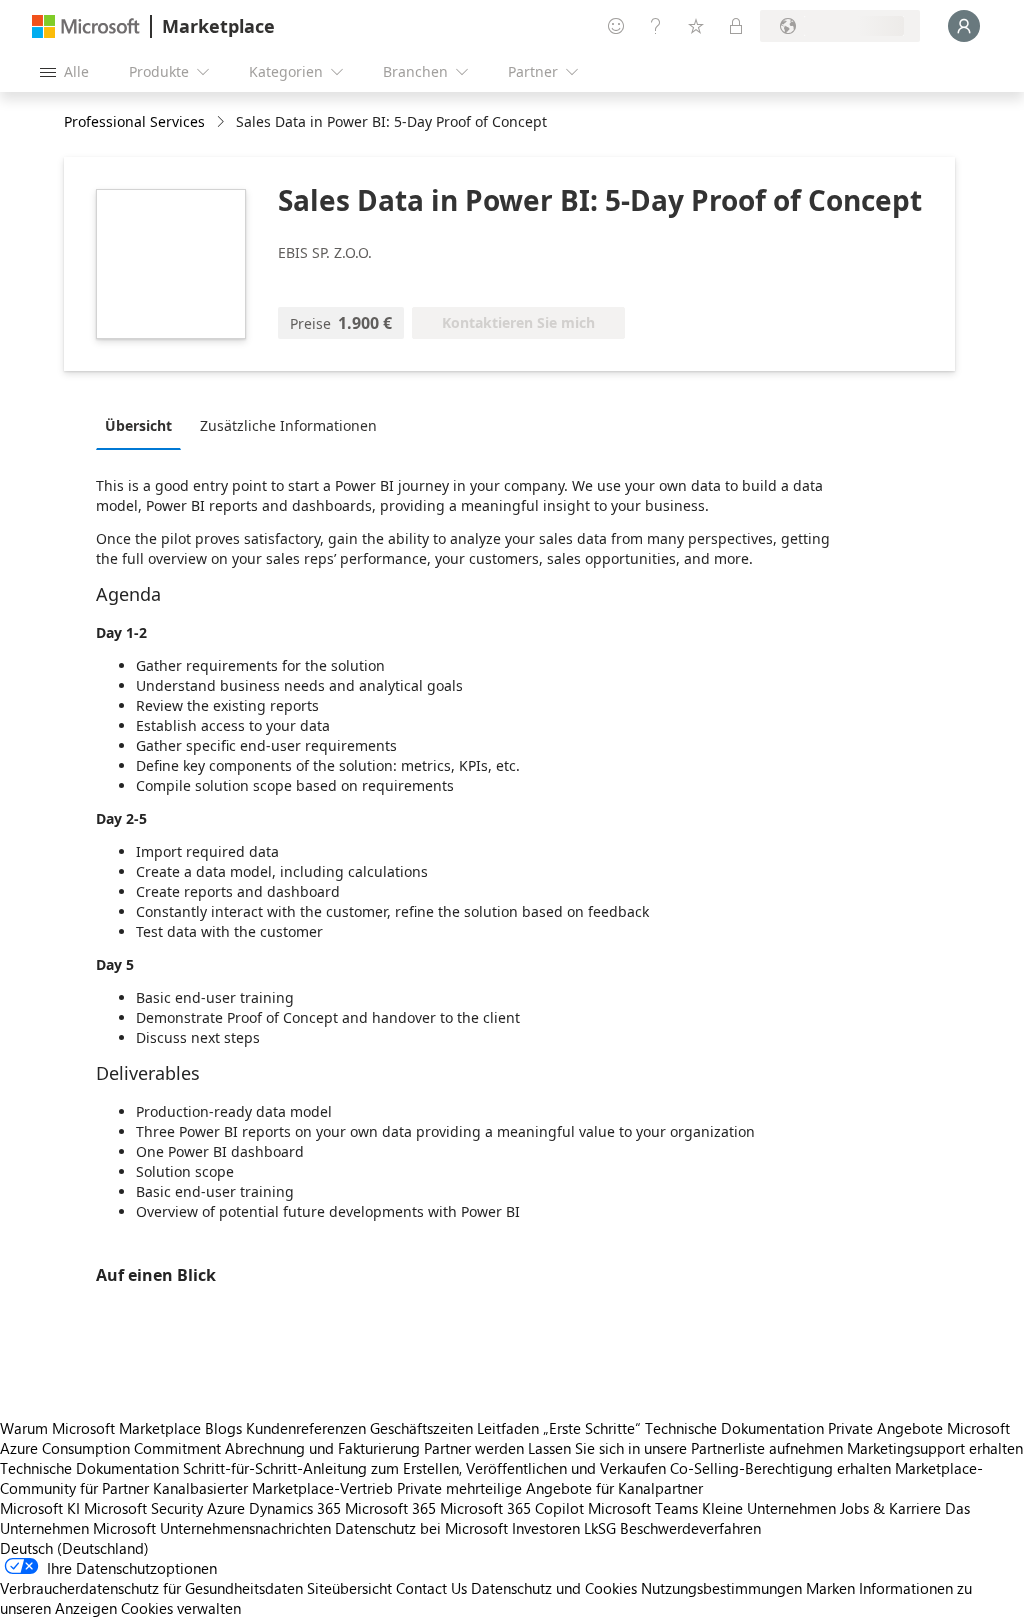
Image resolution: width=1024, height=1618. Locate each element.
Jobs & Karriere (890, 1508)
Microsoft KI (40, 1508)
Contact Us (431, 1588)
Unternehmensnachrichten (245, 1528)
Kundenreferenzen (306, 1428)
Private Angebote (885, 1428)
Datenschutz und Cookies (554, 1588)
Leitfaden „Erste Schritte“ (559, 1428)
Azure (226, 1508)
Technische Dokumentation (734, 1428)
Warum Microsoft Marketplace (100, 1428)
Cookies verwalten (181, 1608)
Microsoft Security (143, 1508)
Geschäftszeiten (421, 1428)
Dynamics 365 (295, 1508)
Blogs (223, 1428)
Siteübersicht (349, 1588)
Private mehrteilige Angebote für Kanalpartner (550, 1488)
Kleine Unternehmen (769, 1508)
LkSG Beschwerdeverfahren (672, 1528)
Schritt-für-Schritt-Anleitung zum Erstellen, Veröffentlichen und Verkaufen (424, 1468)
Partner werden (474, 1448)
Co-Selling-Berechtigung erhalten (780, 1468)
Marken (830, 1588)
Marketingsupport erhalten (935, 1448)
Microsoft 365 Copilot (512, 1508)
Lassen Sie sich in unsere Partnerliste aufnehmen (685, 1448)
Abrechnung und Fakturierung (322, 1448)
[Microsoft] (86, 26)
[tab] (143, 425)
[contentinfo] (222, 122)
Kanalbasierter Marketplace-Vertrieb (273, 1488)
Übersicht (138, 425)
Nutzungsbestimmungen (721, 1588)
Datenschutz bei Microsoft (421, 1528)
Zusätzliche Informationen (288, 425)
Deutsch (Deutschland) (74, 1548)
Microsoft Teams (643, 1508)
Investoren (546, 1528)
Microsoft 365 (390, 1508)
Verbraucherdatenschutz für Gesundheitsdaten (151, 1588)
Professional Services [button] (134, 121)
